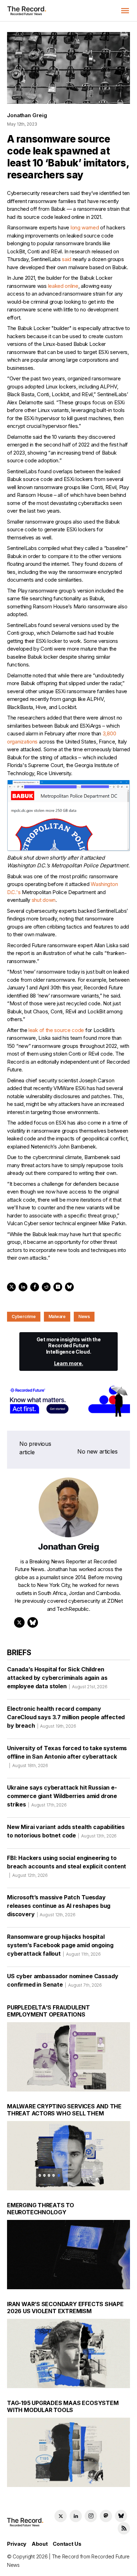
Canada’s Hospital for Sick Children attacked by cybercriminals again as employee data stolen (57, 1678)
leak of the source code (56, 1030)
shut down (44, 900)
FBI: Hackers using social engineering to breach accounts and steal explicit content (67, 1866)
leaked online (63, 286)
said (67, 259)
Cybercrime (24, 1317)
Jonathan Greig (27, 115)
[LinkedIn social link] (76, 2516)
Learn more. (69, 1363)
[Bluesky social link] (121, 2516)
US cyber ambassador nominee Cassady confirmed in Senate (63, 1980)
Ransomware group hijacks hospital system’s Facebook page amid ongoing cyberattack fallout (60, 1945)
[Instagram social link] (91, 2516)
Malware (57, 1317)
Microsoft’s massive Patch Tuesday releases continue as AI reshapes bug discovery (59, 1906)
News (84, 1317)
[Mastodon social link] (106, 2516)
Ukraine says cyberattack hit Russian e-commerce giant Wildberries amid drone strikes (62, 1796)
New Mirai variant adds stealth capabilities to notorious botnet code (66, 1831)
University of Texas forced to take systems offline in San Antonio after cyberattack (67, 1756)
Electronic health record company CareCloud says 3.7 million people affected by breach (66, 1717)
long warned (85, 227)
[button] (125, 11)
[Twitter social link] (61, 2516)
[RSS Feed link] (124, 2528)
